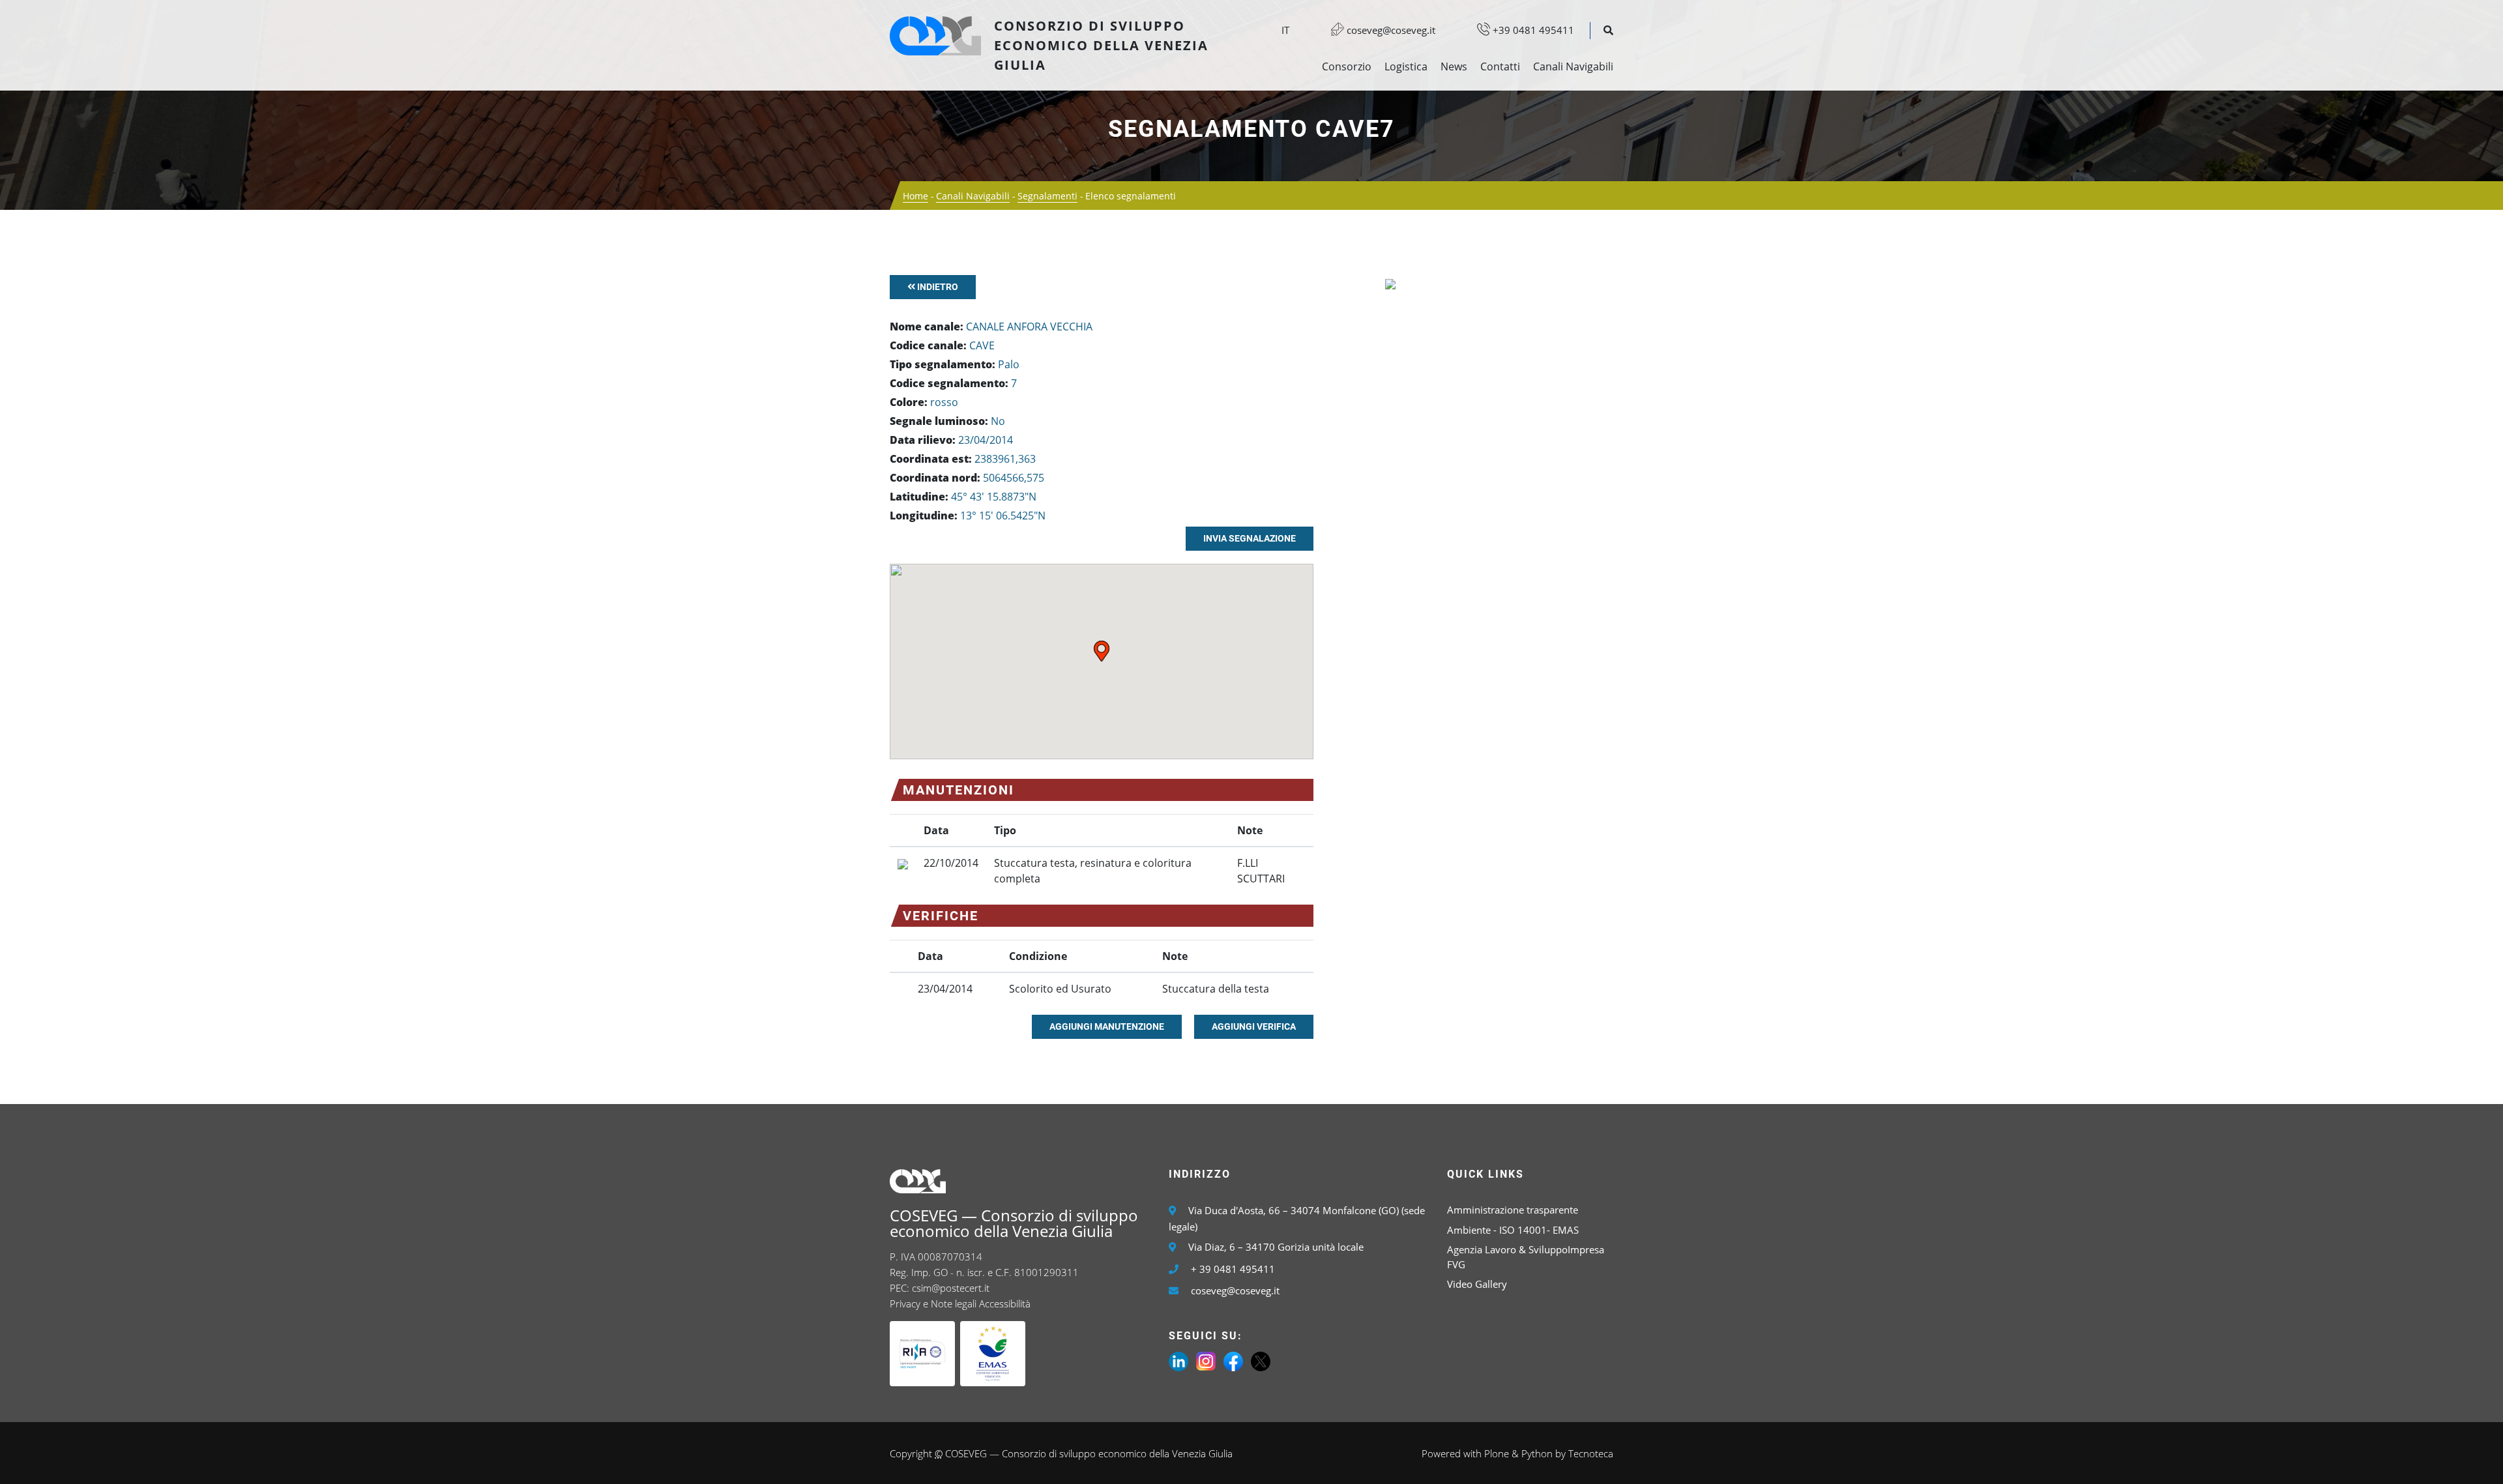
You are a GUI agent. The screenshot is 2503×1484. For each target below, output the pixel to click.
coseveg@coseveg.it (1390, 30)
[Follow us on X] (1261, 1360)
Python (1537, 1453)
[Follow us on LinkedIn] (1178, 1360)
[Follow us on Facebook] (1233, 1360)
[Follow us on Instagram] (1206, 1360)
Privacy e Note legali (933, 1303)
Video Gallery (1477, 1284)
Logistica (1406, 66)
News (1454, 66)
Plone (1497, 1453)
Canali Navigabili (1573, 66)
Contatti (1500, 66)
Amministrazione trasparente (1513, 1210)
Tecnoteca (1591, 1453)
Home (915, 196)
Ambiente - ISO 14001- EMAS (1513, 1230)
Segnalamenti (1047, 196)
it (1285, 30)
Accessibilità (1005, 1303)
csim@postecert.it (951, 1288)
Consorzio (1347, 66)
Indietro (937, 287)
